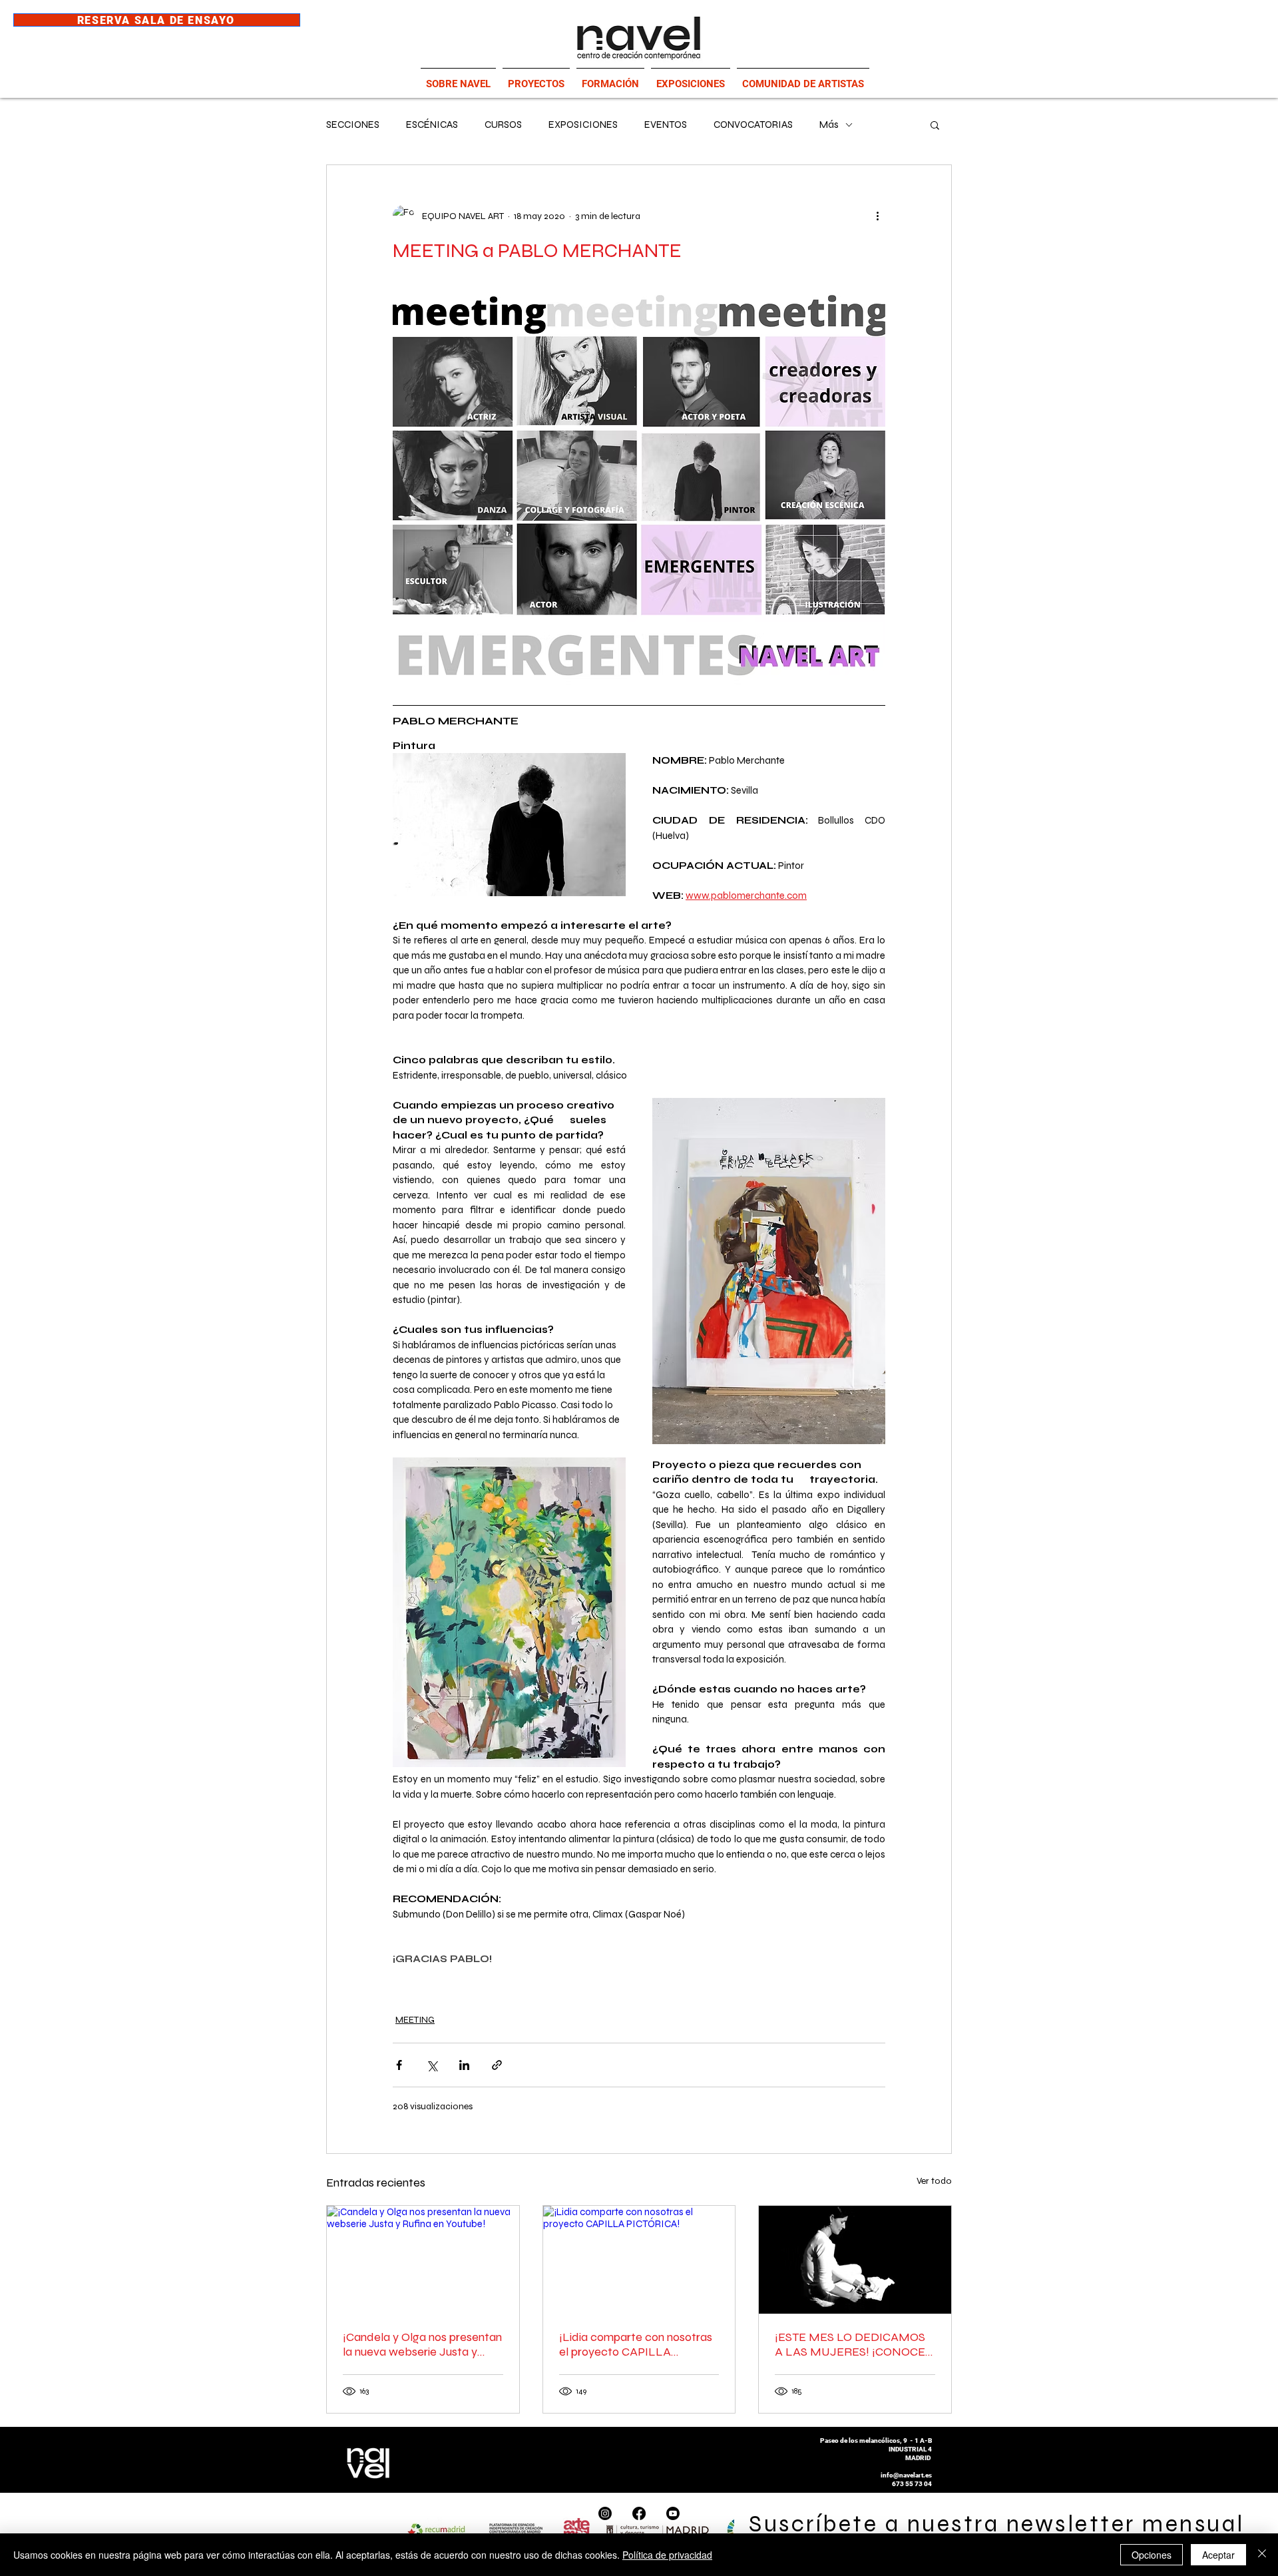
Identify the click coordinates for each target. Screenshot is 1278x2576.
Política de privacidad (667, 2555)
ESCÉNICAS (432, 125)
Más (829, 125)
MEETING (415, 2020)
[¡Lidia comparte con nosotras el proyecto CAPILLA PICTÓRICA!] (639, 2260)
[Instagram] (605, 2513)
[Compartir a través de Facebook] (399, 2065)
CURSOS (503, 125)
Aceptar (1218, 2555)
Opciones (1152, 2555)
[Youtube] (673, 2513)
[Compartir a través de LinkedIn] (464, 2065)
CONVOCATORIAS (753, 125)
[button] (935, 125)
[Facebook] (639, 2513)
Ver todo (934, 2181)
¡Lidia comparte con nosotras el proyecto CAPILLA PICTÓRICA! (636, 2344)
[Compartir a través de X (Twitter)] (432, 2065)
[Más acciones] (877, 216)
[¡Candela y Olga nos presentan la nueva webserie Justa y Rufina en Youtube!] (423, 2260)
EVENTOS (666, 125)
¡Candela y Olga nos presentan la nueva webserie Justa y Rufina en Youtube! (422, 2344)
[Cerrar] (1262, 2555)
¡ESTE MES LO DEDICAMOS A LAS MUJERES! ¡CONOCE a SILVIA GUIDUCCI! (855, 2344)
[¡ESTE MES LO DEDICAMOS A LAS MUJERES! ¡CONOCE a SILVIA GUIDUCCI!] (855, 2260)
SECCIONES (353, 125)
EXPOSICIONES (583, 125)
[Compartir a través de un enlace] (497, 2065)
